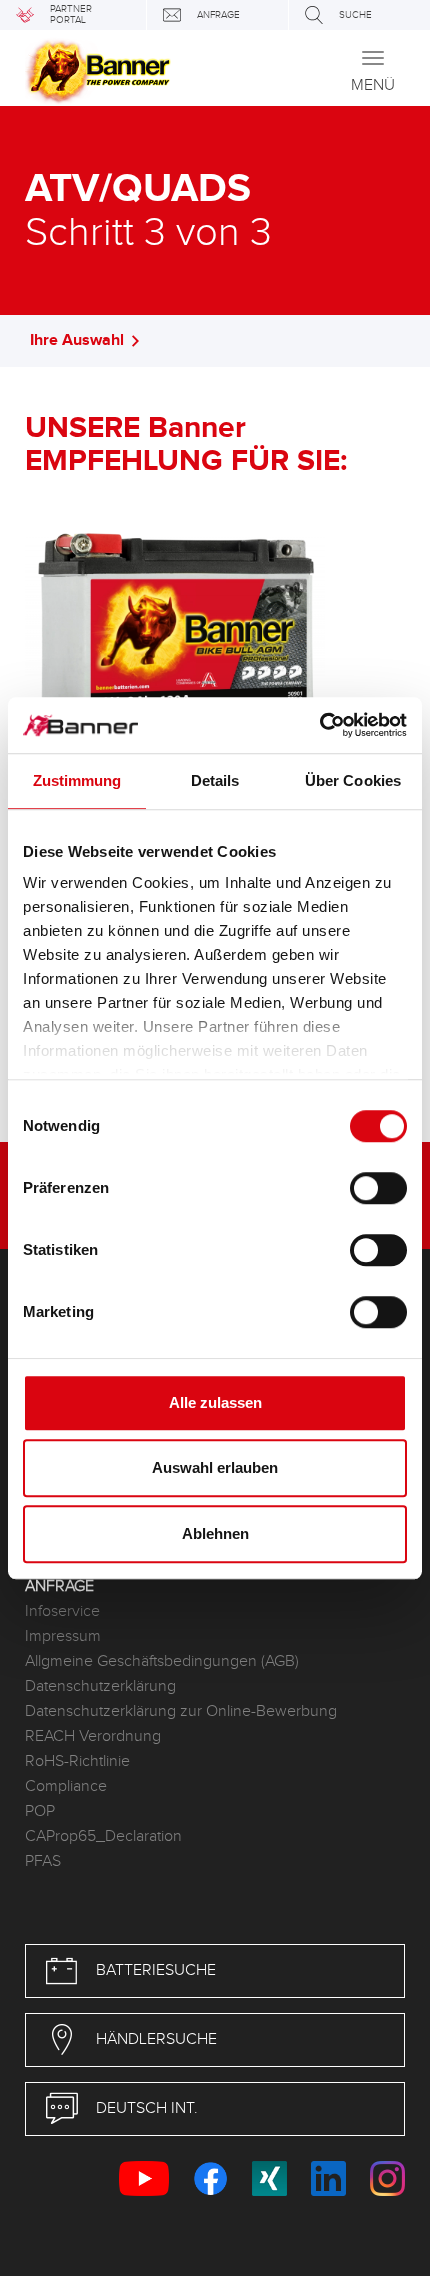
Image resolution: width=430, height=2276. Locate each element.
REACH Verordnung (93, 1736)
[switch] (378, 1188)
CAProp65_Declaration (103, 1836)
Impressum (63, 1636)
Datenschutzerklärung (100, 1686)
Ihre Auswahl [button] (77, 340)
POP (40, 1811)
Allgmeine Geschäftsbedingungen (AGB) (162, 1661)
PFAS (43, 1861)
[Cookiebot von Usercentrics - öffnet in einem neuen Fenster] (319, 725)
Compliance (66, 1786)
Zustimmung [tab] (77, 780)
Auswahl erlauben (215, 1467)
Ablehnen (215, 1533)
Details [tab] (215, 780)
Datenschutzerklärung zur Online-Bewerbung (181, 1711)
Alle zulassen (215, 1402)
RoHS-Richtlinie (77, 1761)
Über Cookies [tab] (353, 780)
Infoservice (62, 1611)
